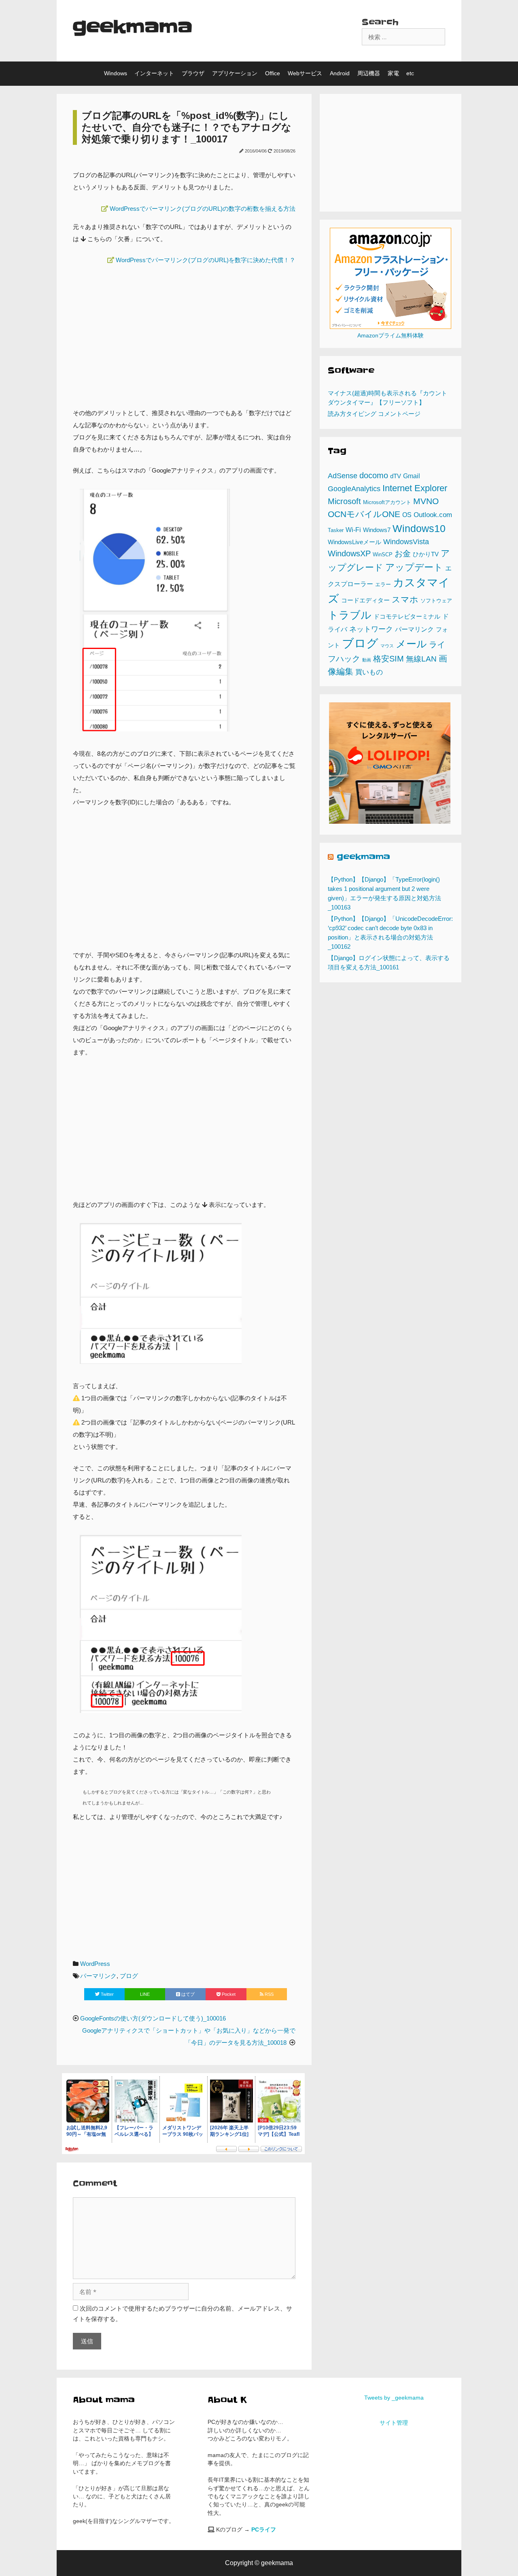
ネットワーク (371, 629)
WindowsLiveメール (355, 542)
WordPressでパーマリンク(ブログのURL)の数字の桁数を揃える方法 (203, 209)
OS (407, 515)
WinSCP (383, 554)
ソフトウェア (436, 601)
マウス (387, 646)
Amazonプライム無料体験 (391, 336)
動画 (367, 660)
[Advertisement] (184, 332)
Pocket (228, 1994)
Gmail (412, 476)
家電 (393, 73)
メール (411, 644)
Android (340, 73)
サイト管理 (394, 2423)
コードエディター (365, 600)
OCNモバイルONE (364, 514)
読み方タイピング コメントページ (374, 414)
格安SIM (388, 659)
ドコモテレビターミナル (407, 617)
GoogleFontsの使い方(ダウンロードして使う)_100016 (153, 2018)
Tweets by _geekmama (394, 2398)
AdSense (343, 476)
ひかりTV (426, 554)
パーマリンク (98, 1976)
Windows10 (419, 528)
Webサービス (305, 73)
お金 (403, 553)
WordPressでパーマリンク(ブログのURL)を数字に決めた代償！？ (206, 260)
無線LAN (421, 659)
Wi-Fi (353, 530)
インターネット (154, 73)
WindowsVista (406, 542)
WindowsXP (349, 553)
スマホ (405, 599)
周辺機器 (369, 73)
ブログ (129, 1976)
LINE (145, 1994)
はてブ (187, 1994)
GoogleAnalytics (354, 489)
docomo (374, 475)
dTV (396, 476)
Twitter (107, 1994)
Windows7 (377, 530)
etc (410, 73)
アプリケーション (235, 73)
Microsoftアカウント (387, 502)
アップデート (414, 567)
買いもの (369, 672)
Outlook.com (433, 515)
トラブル (350, 615)
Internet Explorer (415, 488)
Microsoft (344, 501)
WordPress (95, 1964)
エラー (383, 584)
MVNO (426, 501)
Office (273, 73)
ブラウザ (193, 73)
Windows (116, 73)
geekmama (133, 27)
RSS (269, 1994)
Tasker (336, 530)
